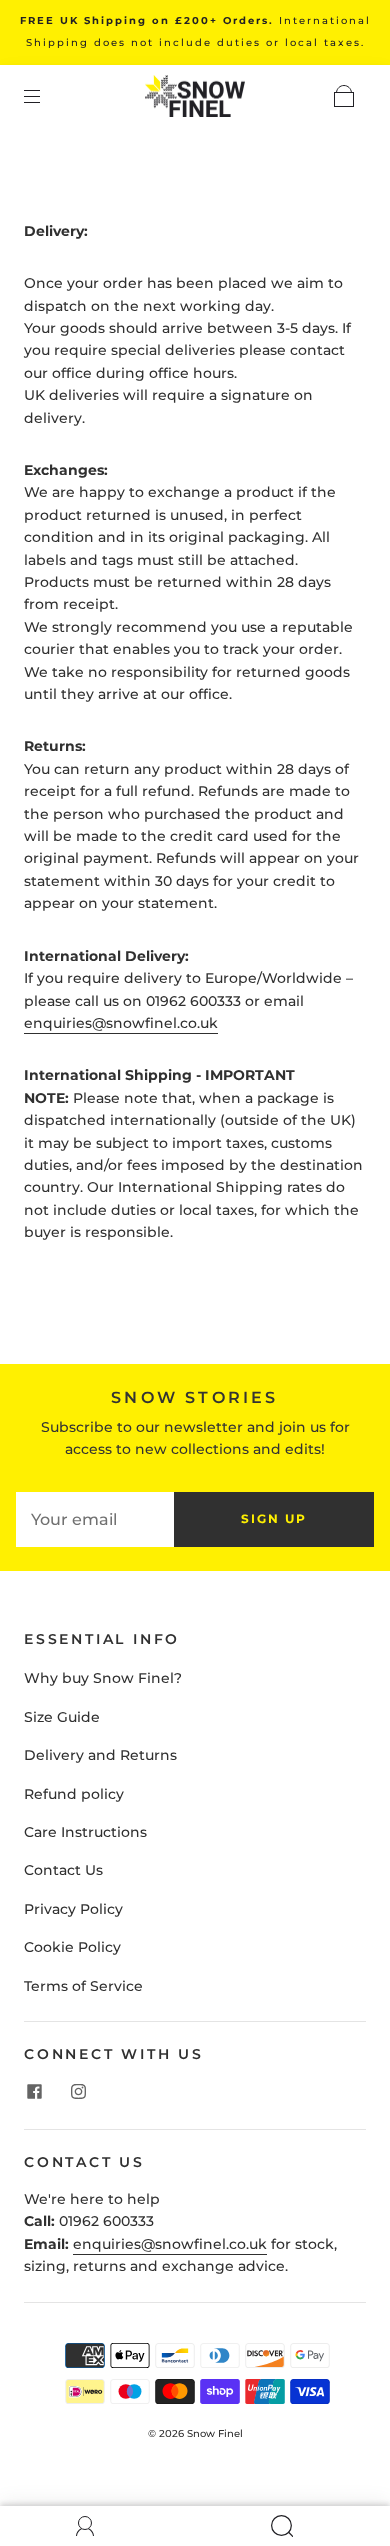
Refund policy (74, 1794)
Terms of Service (83, 1986)
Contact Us (63, 1870)
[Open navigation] (46, 96)
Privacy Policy (73, 1909)
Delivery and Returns (100, 1755)
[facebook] (34, 2091)
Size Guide (62, 1717)
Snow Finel (215, 2433)
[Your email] (95, 1519)
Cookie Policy (72, 1947)
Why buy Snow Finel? (103, 1678)
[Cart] (344, 96)
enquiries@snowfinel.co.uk (121, 1023)
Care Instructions (85, 1832)
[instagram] (78, 2091)
